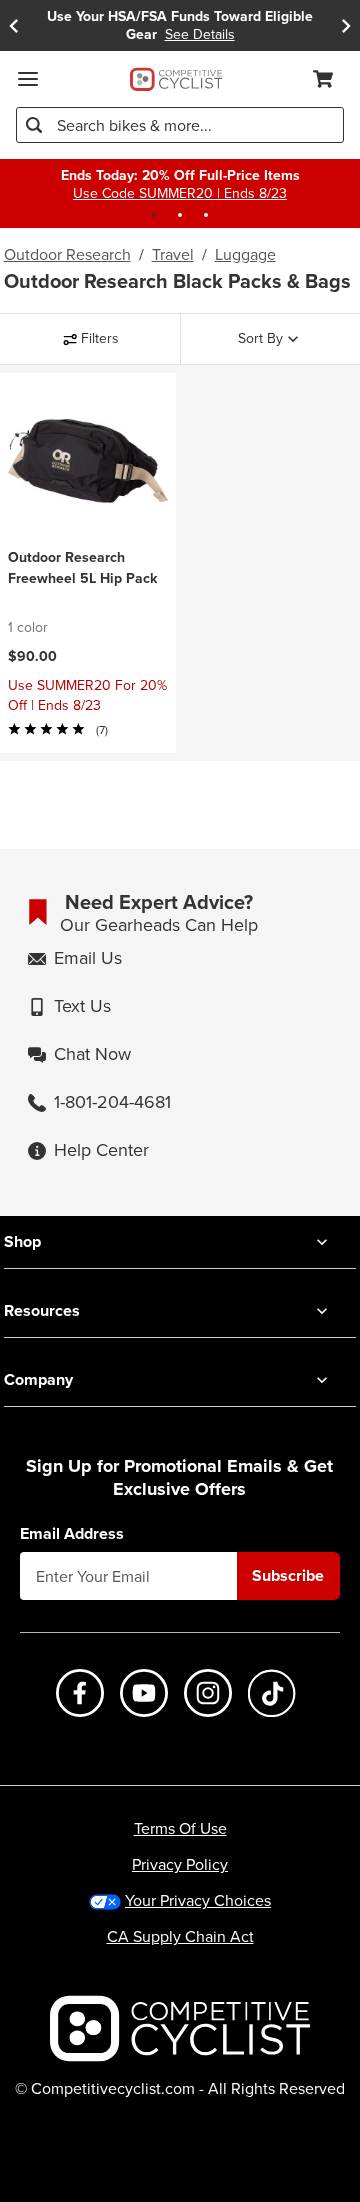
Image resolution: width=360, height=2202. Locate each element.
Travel (173, 254)
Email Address (72, 1534)
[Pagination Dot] (154, 215)
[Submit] (34, 125)
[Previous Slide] (14, 25)
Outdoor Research (67, 254)
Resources (42, 1310)
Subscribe (288, 1575)
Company (38, 1379)
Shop (22, 1241)
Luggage (245, 254)
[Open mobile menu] (28, 79)
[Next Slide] (346, 25)
